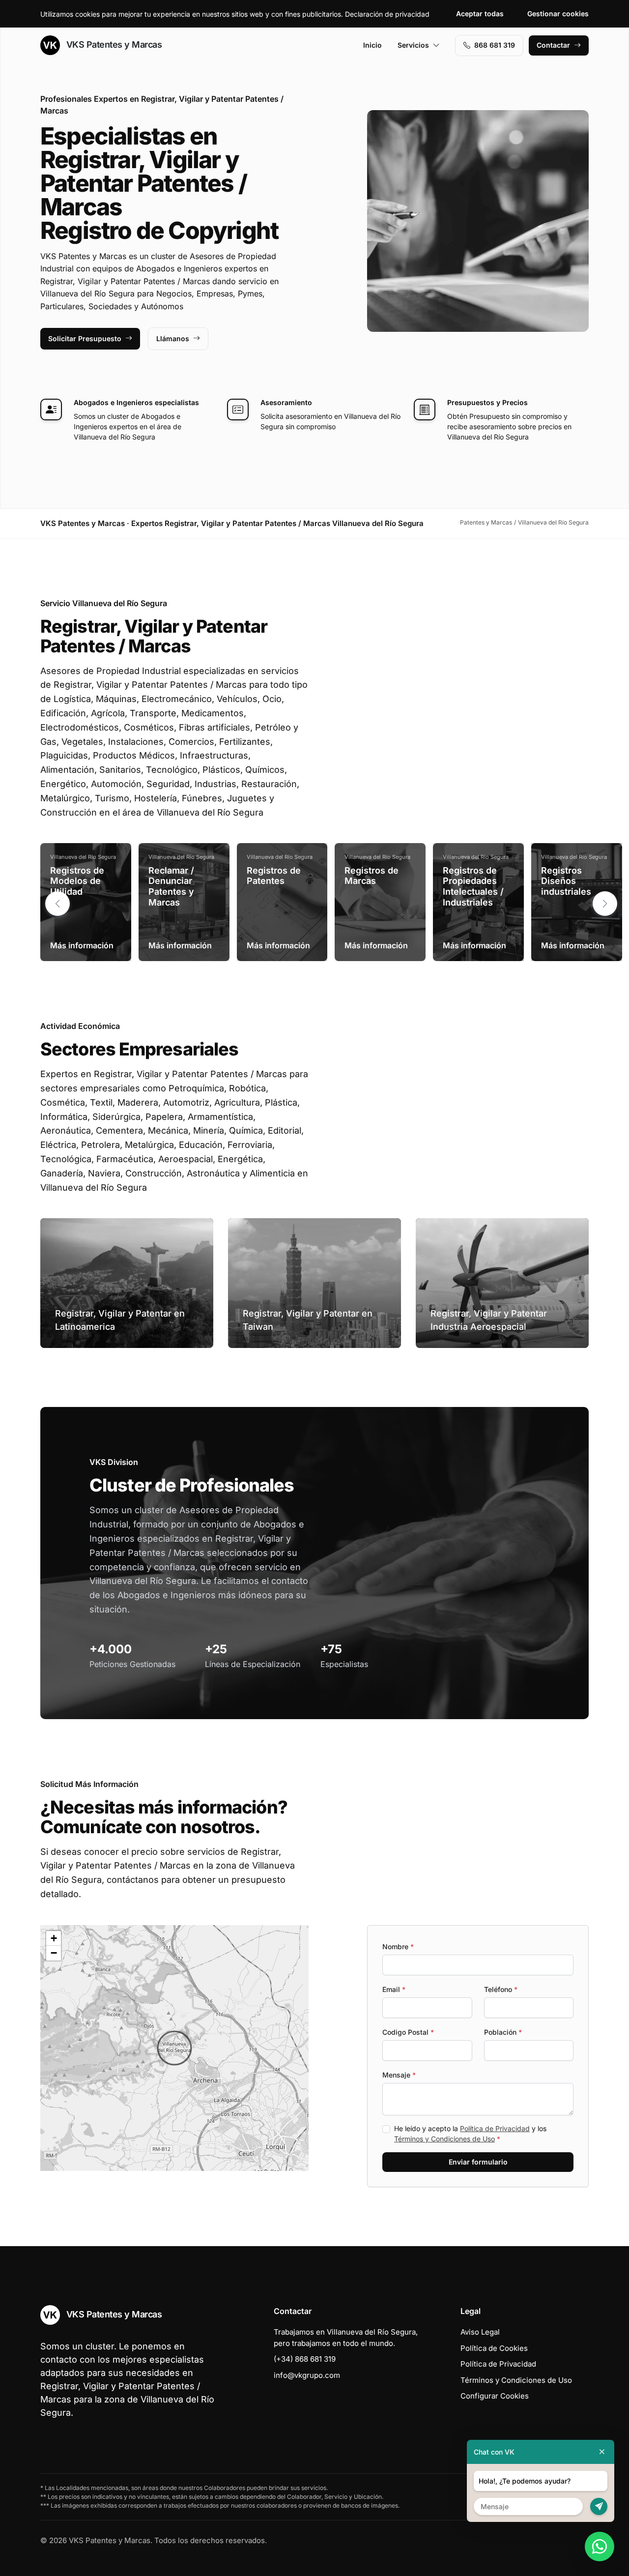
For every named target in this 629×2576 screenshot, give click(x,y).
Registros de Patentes (274, 876)
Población (503, 2032)
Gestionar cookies (558, 14)
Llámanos (173, 338)
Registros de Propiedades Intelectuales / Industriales (473, 886)
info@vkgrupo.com (307, 2375)
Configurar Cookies (495, 2396)
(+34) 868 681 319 (305, 2359)
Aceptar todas (480, 14)
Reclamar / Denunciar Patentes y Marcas (171, 886)
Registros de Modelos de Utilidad (77, 881)
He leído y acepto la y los (470, 2134)
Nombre (398, 1947)
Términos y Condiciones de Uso (444, 2139)
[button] (605, 904)
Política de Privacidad (495, 2128)
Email (394, 1989)
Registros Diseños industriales (566, 881)
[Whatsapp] (600, 2547)
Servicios (413, 45)
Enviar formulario (478, 2162)
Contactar (553, 45)
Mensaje (399, 2075)
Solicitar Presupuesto (85, 338)
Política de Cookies (494, 2348)
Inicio (372, 45)
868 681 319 (495, 45)
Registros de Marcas (372, 876)
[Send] (599, 2506)
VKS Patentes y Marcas (113, 44)
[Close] (602, 2452)
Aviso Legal (480, 2332)
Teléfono (501, 1989)
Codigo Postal (408, 2032)
